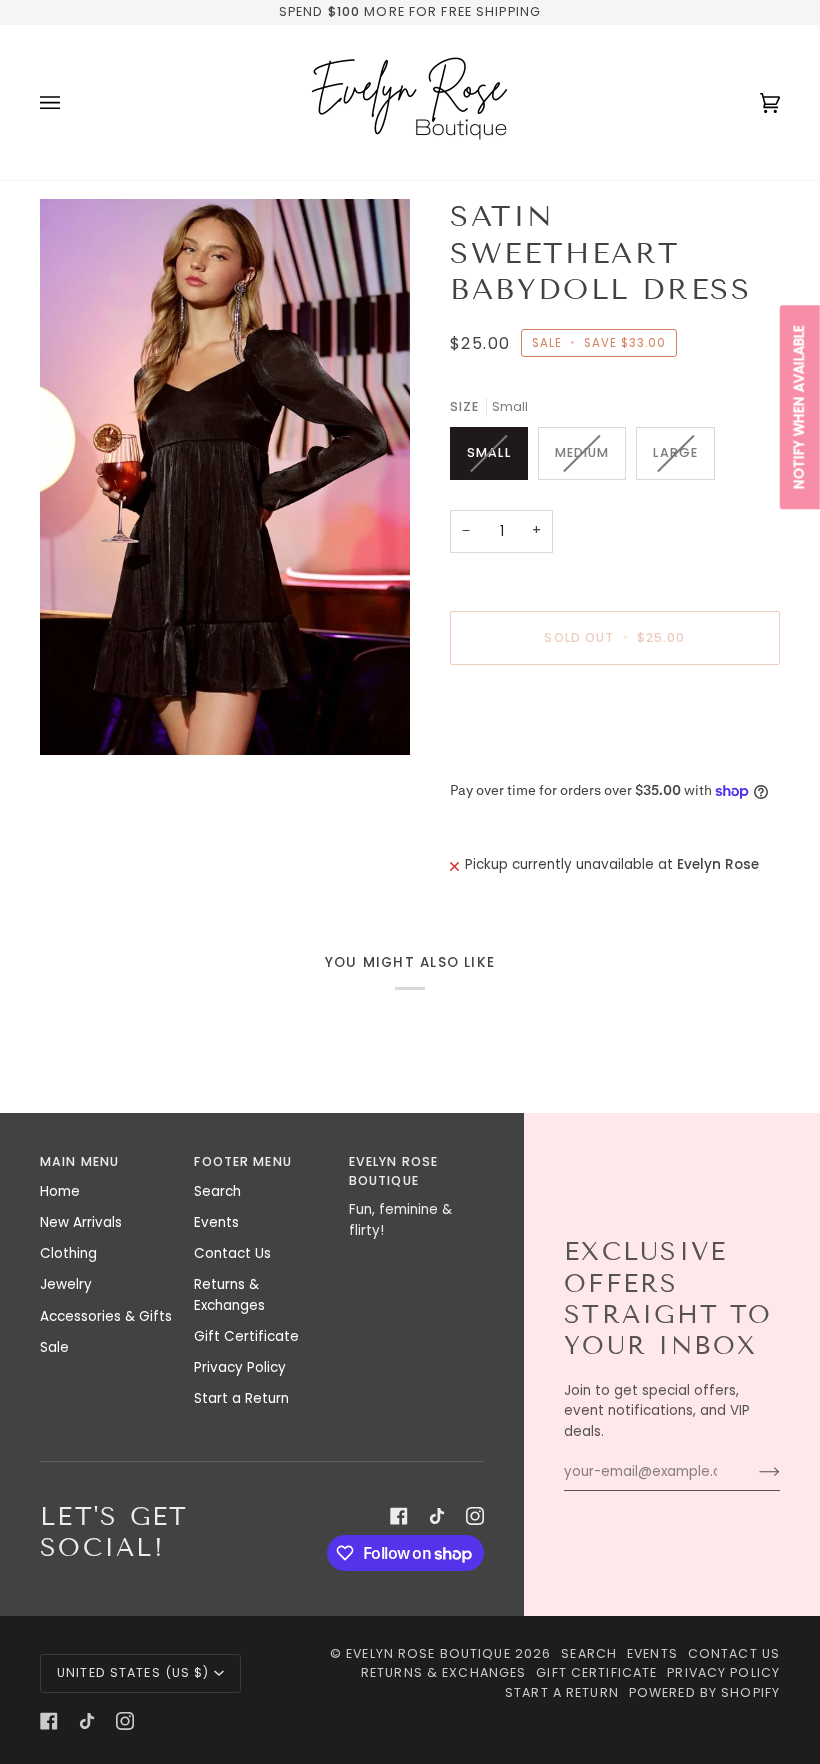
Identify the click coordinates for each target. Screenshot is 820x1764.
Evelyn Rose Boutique (428, 1653)
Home (60, 1191)
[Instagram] (475, 1516)
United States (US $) (133, 1672)
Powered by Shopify (704, 1692)
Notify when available (799, 407)
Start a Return (241, 1398)
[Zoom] (225, 476)
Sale (54, 1347)
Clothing (68, 1253)
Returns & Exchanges (229, 1294)
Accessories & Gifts (106, 1316)
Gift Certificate (246, 1336)
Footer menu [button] (242, 1161)
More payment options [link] (527, 757)
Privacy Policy (240, 1367)
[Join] (753, 1472)
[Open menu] (70, 102)
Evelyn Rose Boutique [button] (393, 1171)
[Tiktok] (437, 1516)
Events (216, 1222)
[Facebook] (399, 1516)
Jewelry (66, 1284)
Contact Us (232, 1253)
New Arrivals (81, 1222)
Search (217, 1191)
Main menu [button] (79, 1161)
